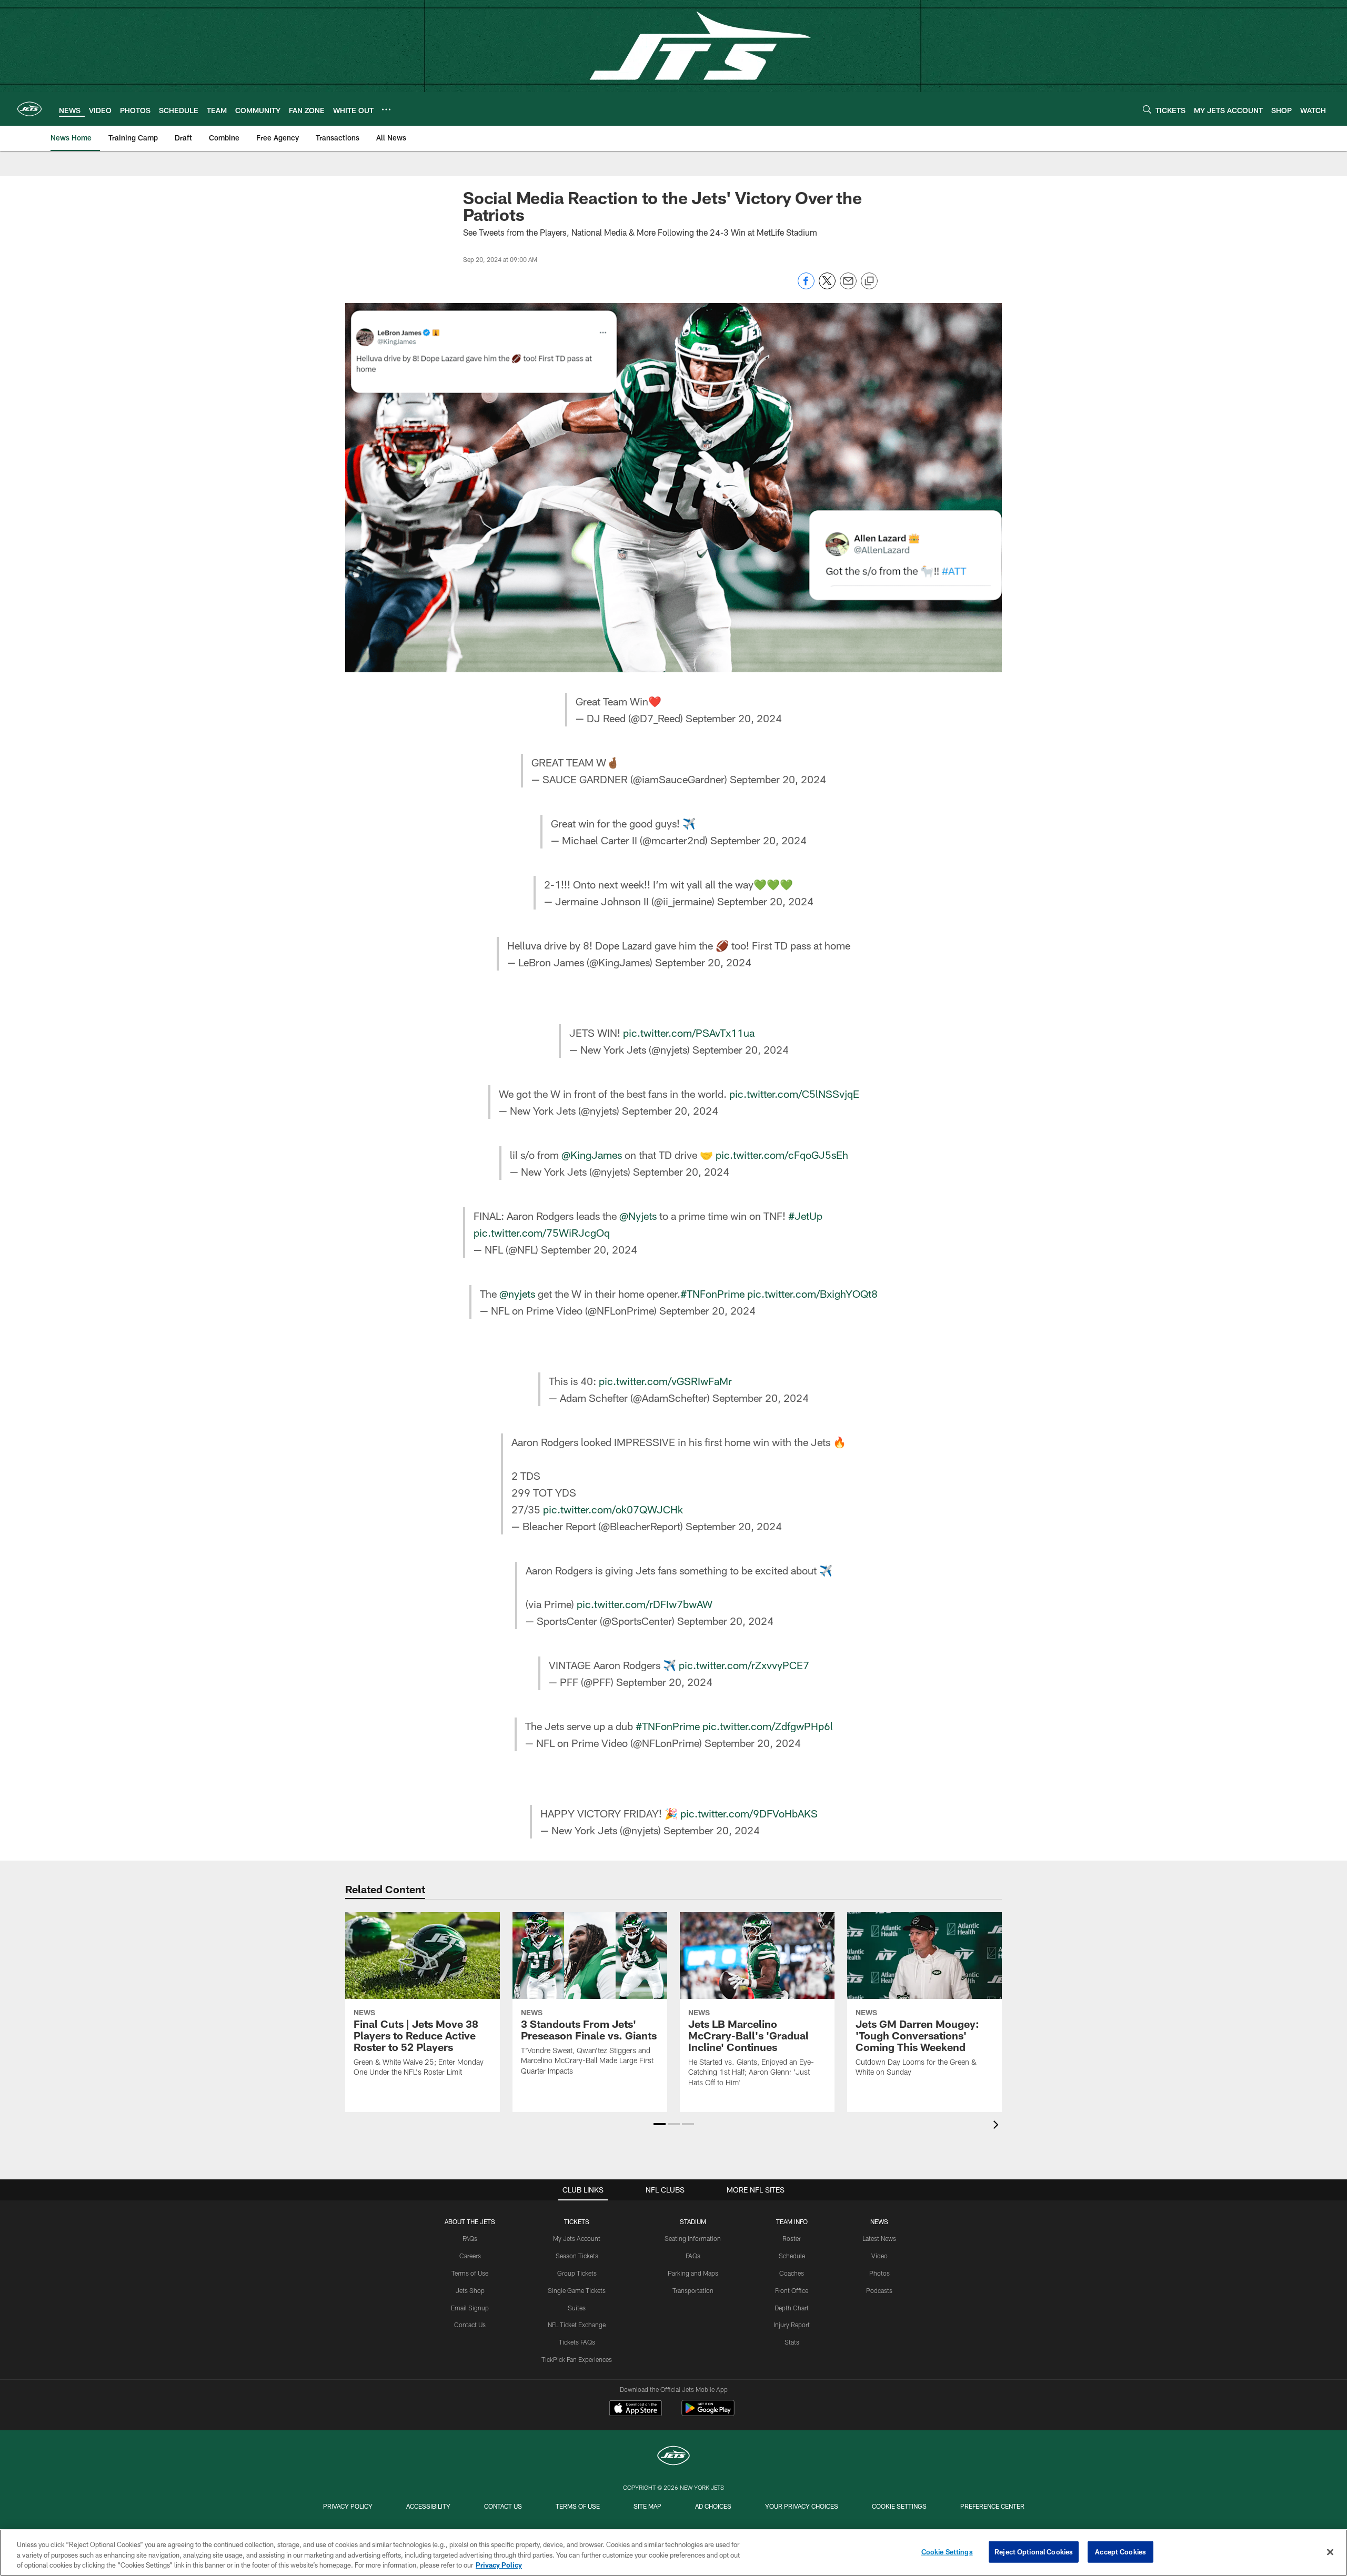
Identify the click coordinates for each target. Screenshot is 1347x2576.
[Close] (1330, 2552)
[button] (660, 2124)
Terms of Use (470, 2273)
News (879, 2221)
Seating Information (693, 2238)
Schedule (792, 2256)
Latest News (879, 2238)
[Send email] (848, 286)
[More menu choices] (386, 109)
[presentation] (998, 2126)
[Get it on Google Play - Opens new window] (708, 2413)
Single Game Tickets (577, 2290)
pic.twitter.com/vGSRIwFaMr (665, 1381)
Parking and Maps (693, 2273)
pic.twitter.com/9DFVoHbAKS (749, 1813)
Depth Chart (792, 2308)
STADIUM (693, 2221)
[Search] (1147, 109)
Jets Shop (470, 2290)
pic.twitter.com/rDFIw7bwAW (645, 1604)
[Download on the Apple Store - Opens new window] (636, 2409)
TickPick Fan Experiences (577, 2359)
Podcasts (879, 2290)
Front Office (792, 2290)
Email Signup (470, 2308)
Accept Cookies (1120, 2551)
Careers (470, 2256)
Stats (792, 2342)
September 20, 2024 (734, 718)
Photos (879, 2273)
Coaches (792, 2273)
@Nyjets (638, 1216)
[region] (673, 2553)
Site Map (647, 2506)
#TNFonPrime (712, 1294)
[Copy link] (869, 281)
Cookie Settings (899, 2506)
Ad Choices (713, 2506)
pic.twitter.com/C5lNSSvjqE (794, 1094)
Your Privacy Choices (802, 2506)
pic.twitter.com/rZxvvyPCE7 (744, 1665)
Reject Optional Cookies (1034, 2551)
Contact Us (470, 2325)
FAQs (470, 2238)
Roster (792, 2238)
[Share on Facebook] (806, 286)
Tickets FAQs (577, 2342)
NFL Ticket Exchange (577, 2325)
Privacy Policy (348, 2506)
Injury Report (792, 2325)
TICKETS (577, 2221)
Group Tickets (577, 2273)
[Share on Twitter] (827, 286)
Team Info (792, 2221)
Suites (577, 2308)
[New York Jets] (673, 2457)
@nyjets (517, 1294)
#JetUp (805, 1216)
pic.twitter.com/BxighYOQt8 (812, 1294)
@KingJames (592, 1155)
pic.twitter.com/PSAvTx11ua (689, 1033)
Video (879, 2256)
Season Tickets (577, 2256)
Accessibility (428, 2506)
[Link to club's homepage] (29, 109)
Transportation (693, 2290)
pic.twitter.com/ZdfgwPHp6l (768, 1726)
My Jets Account (577, 2238)
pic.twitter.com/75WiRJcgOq (542, 1233)
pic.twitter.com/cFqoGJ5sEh (782, 1155)
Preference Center (992, 2506)
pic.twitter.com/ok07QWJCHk (613, 1509)
